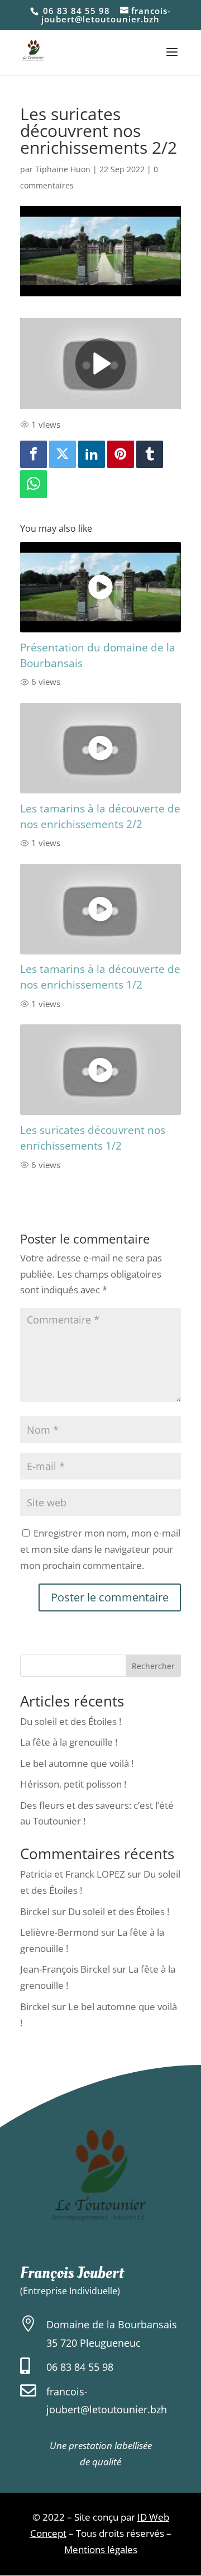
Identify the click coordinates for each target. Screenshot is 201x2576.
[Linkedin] (92, 455)
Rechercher (153, 1666)
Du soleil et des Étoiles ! (71, 1721)
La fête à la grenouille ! (69, 1742)
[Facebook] (33, 455)
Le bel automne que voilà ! (77, 1763)
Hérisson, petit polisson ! (73, 1784)
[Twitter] (63, 455)
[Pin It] (121, 455)
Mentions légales (101, 2549)
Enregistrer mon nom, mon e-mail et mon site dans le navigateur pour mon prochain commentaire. (100, 1549)
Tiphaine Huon (63, 169)
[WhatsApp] (33, 484)
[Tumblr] (150, 455)
